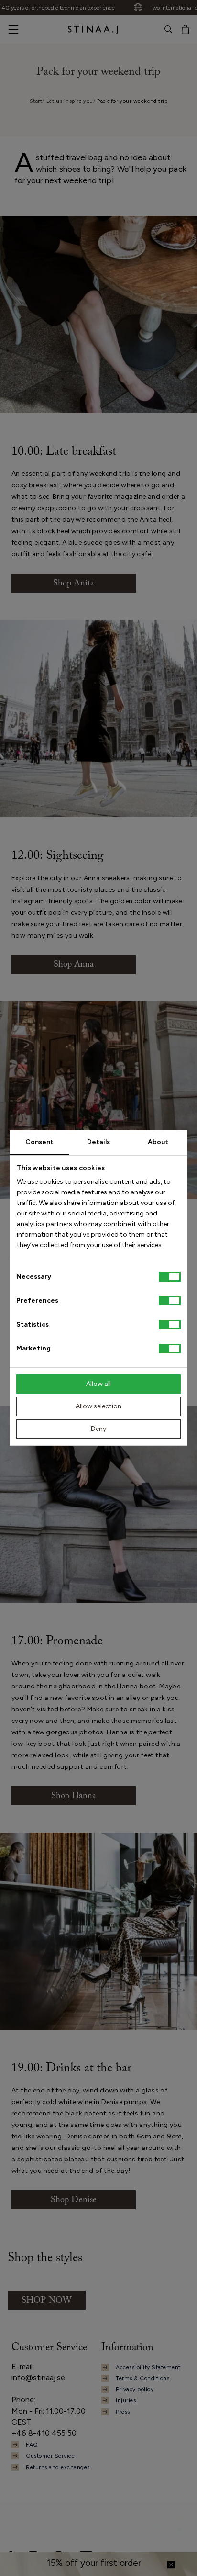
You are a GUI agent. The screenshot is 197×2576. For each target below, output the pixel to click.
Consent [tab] (39, 1142)
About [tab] (158, 1142)
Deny (98, 1429)
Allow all (98, 1384)
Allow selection (98, 1406)
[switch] (170, 1301)
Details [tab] (98, 1142)
